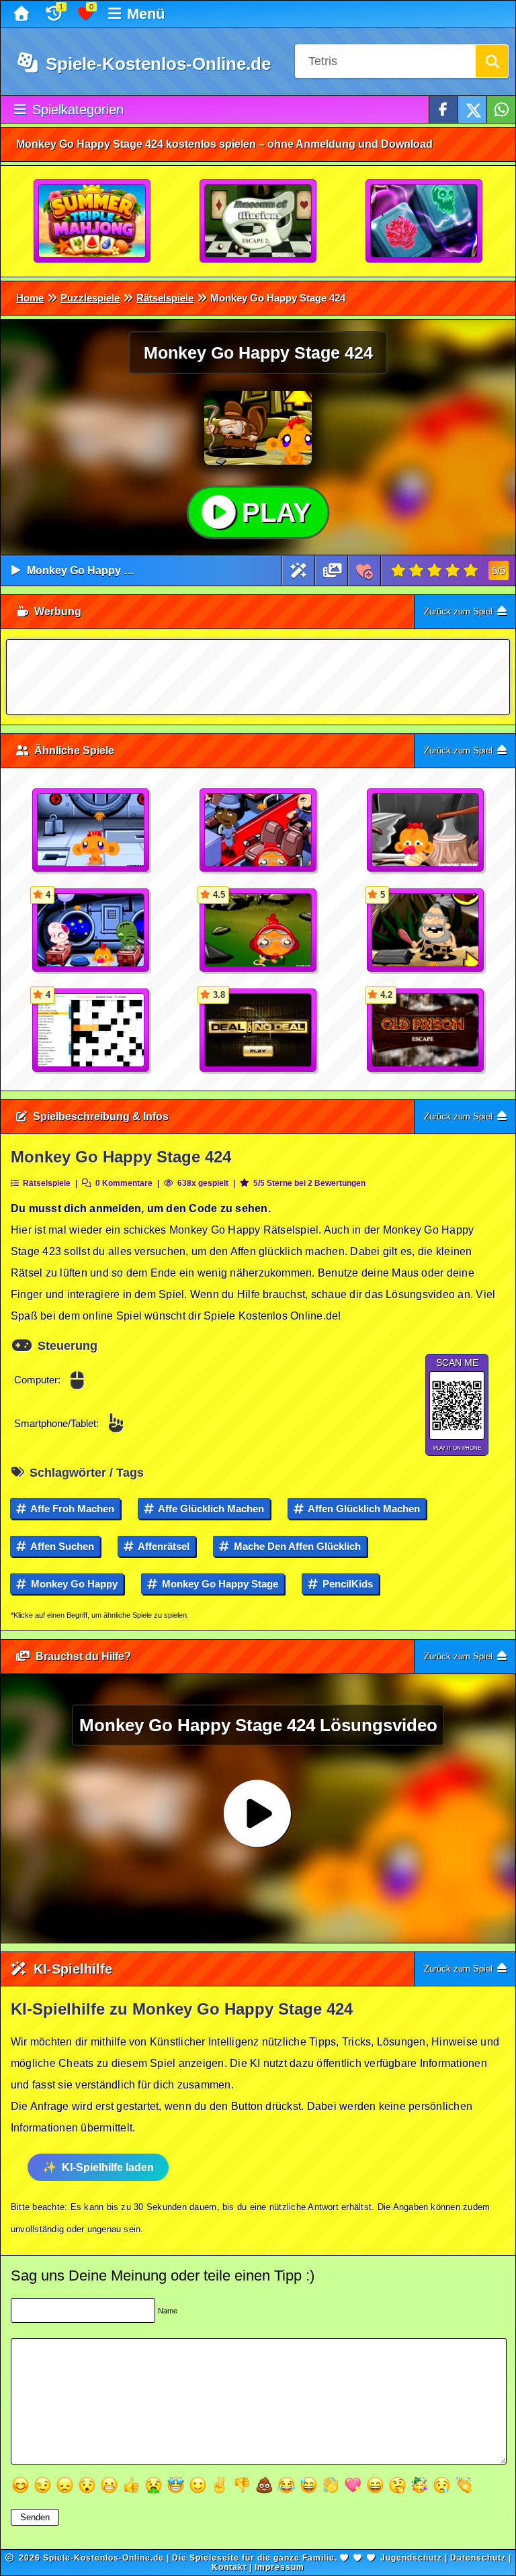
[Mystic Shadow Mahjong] (425, 222)
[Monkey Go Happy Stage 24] (259, 831)
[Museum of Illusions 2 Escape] (259, 222)
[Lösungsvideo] (333, 570)
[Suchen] (492, 61)
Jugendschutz (411, 2558)
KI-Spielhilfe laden (108, 2167)
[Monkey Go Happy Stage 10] (426, 831)
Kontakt (229, 2567)
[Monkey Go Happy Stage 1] (91, 831)
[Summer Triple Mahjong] (93, 222)
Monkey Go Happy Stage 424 (100, 570)
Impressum (279, 2567)
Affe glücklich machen (210, 1509)
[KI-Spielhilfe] (299, 570)
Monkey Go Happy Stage (219, 1584)
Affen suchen (61, 1546)
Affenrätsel (163, 1546)
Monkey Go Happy (73, 1584)
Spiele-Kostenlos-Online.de (156, 64)
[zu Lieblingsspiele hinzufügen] (364, 570)
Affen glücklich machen (363, 1509)
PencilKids (346, 1584)
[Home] (23, 14)
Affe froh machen (71, 1509)
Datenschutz (478, 2558)
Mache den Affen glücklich (296, 1546)
